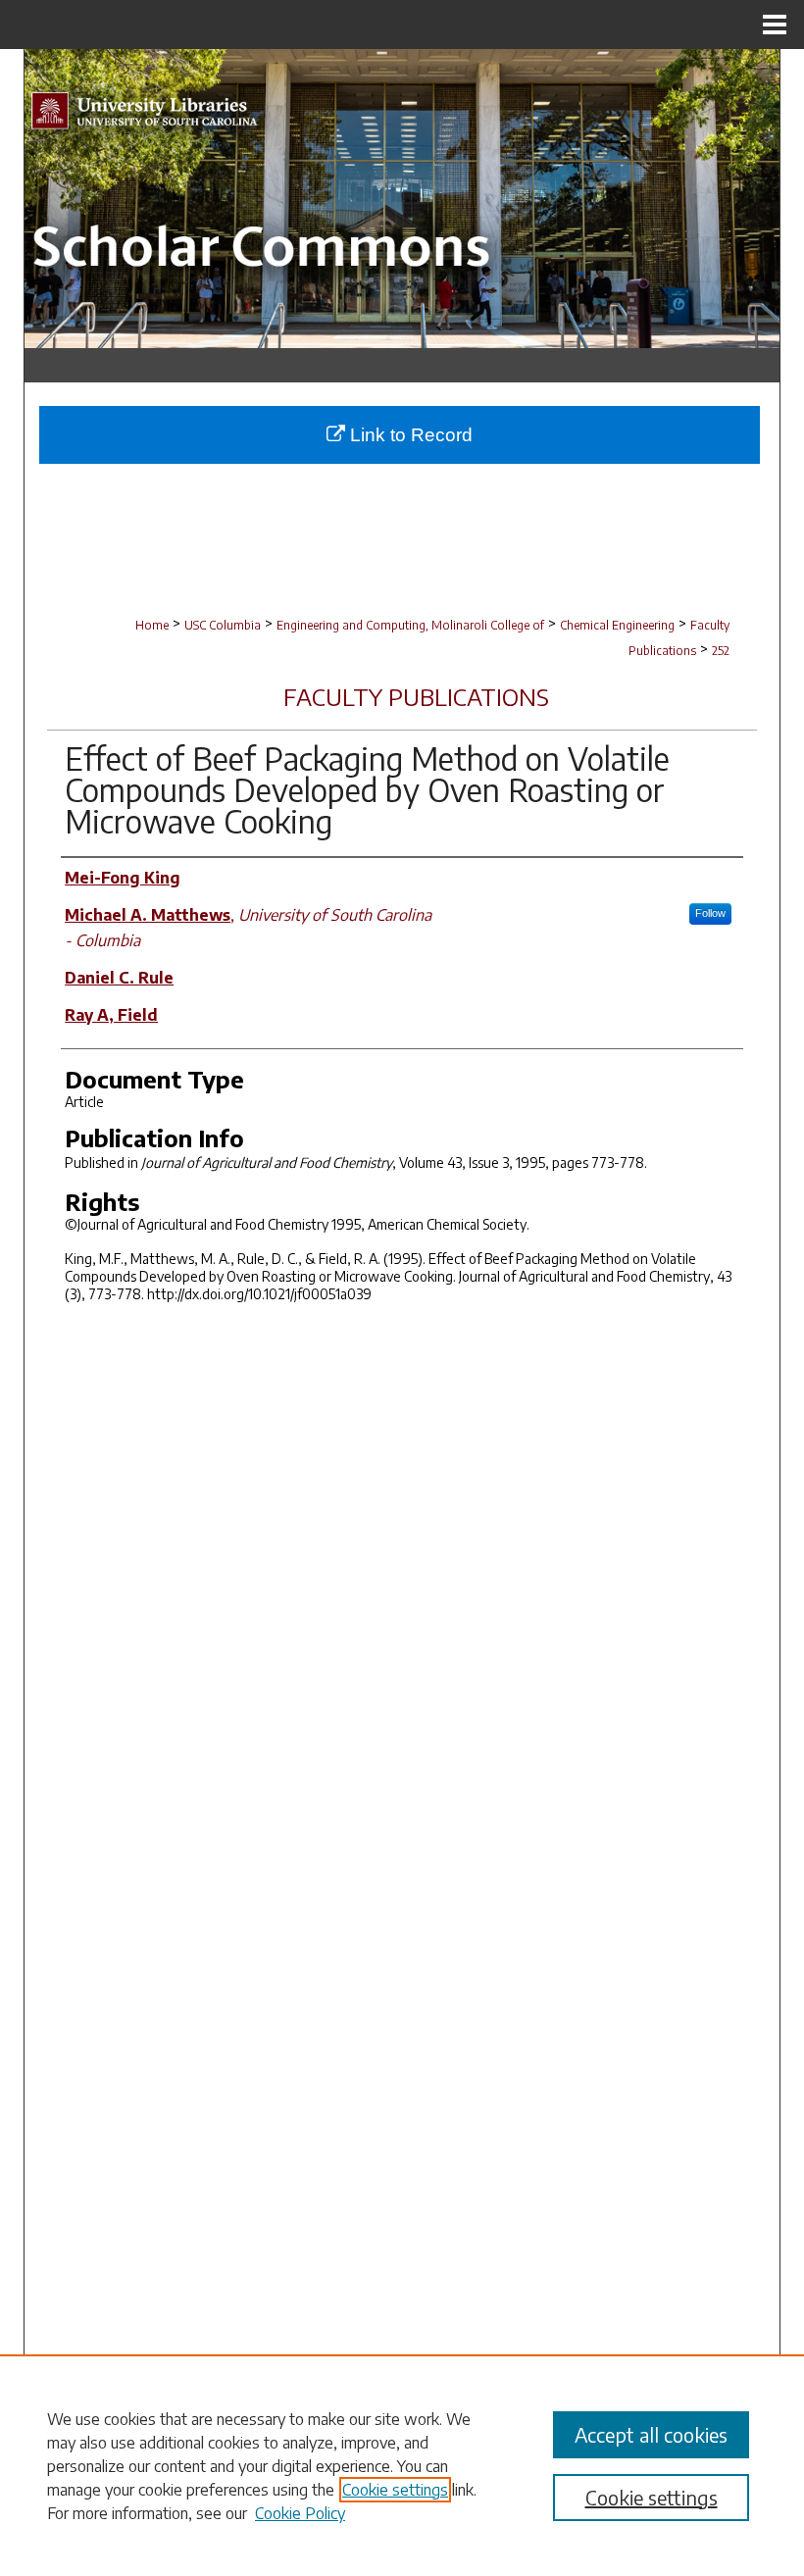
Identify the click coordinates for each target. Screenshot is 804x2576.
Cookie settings (395, 2490)
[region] (402, 2465)
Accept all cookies (651, 2434)
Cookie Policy (300, 2513)
